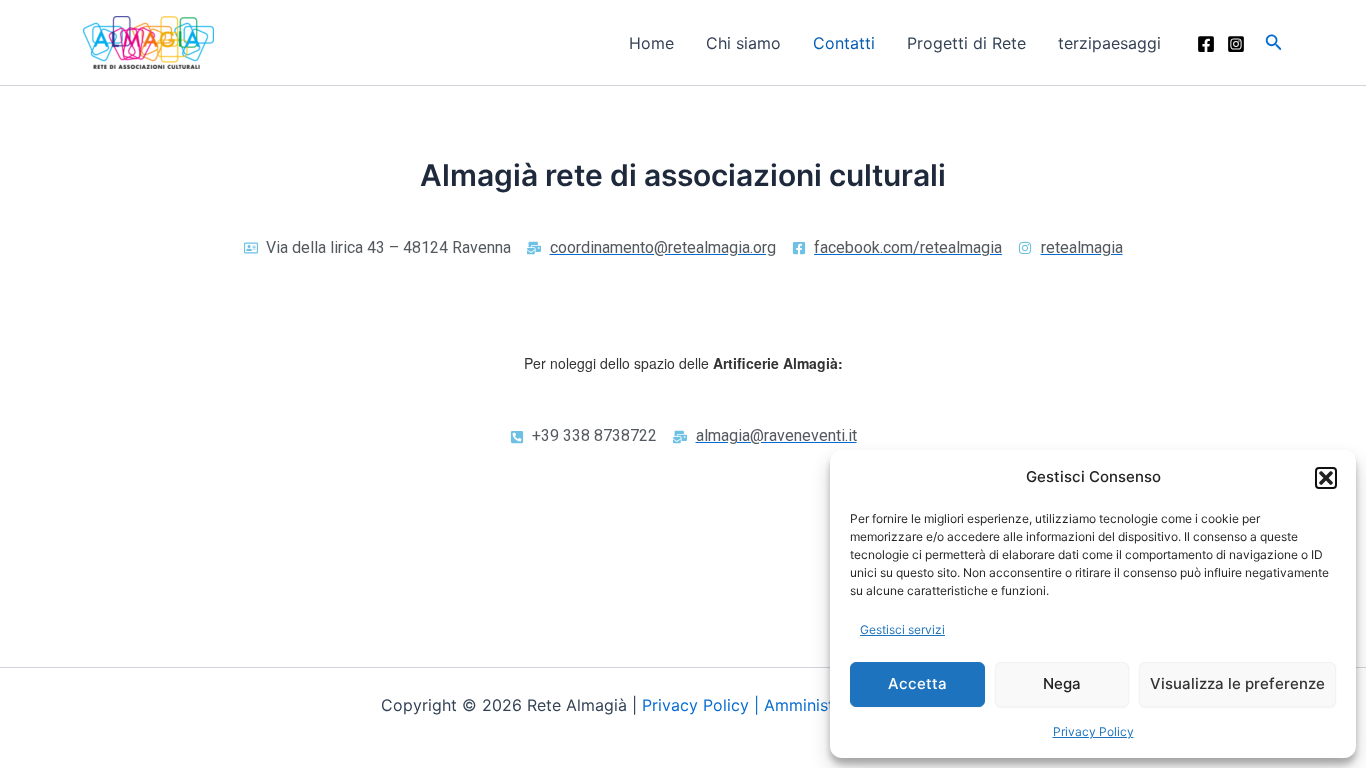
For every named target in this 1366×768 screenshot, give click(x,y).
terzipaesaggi (1109, 43)
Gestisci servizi (902, 629)
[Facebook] (1206, 44)
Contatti (844, 43)
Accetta (917, 683)
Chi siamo (743, 43)
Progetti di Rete (966, 43)
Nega (1062, 683)
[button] (1326, 478)
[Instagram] (1236, 44)
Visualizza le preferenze (1237, 683)
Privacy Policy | (703, 705)
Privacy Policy (1093, 731)
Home (651, 43)
